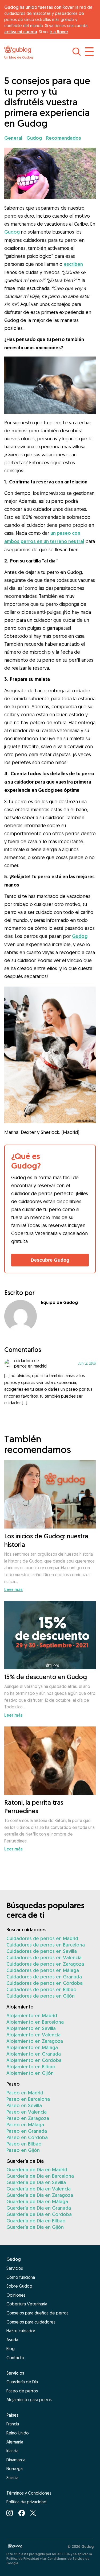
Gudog (12, 232)
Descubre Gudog (50, 1260)
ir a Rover (59, 32)
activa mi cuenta (21, 32)
